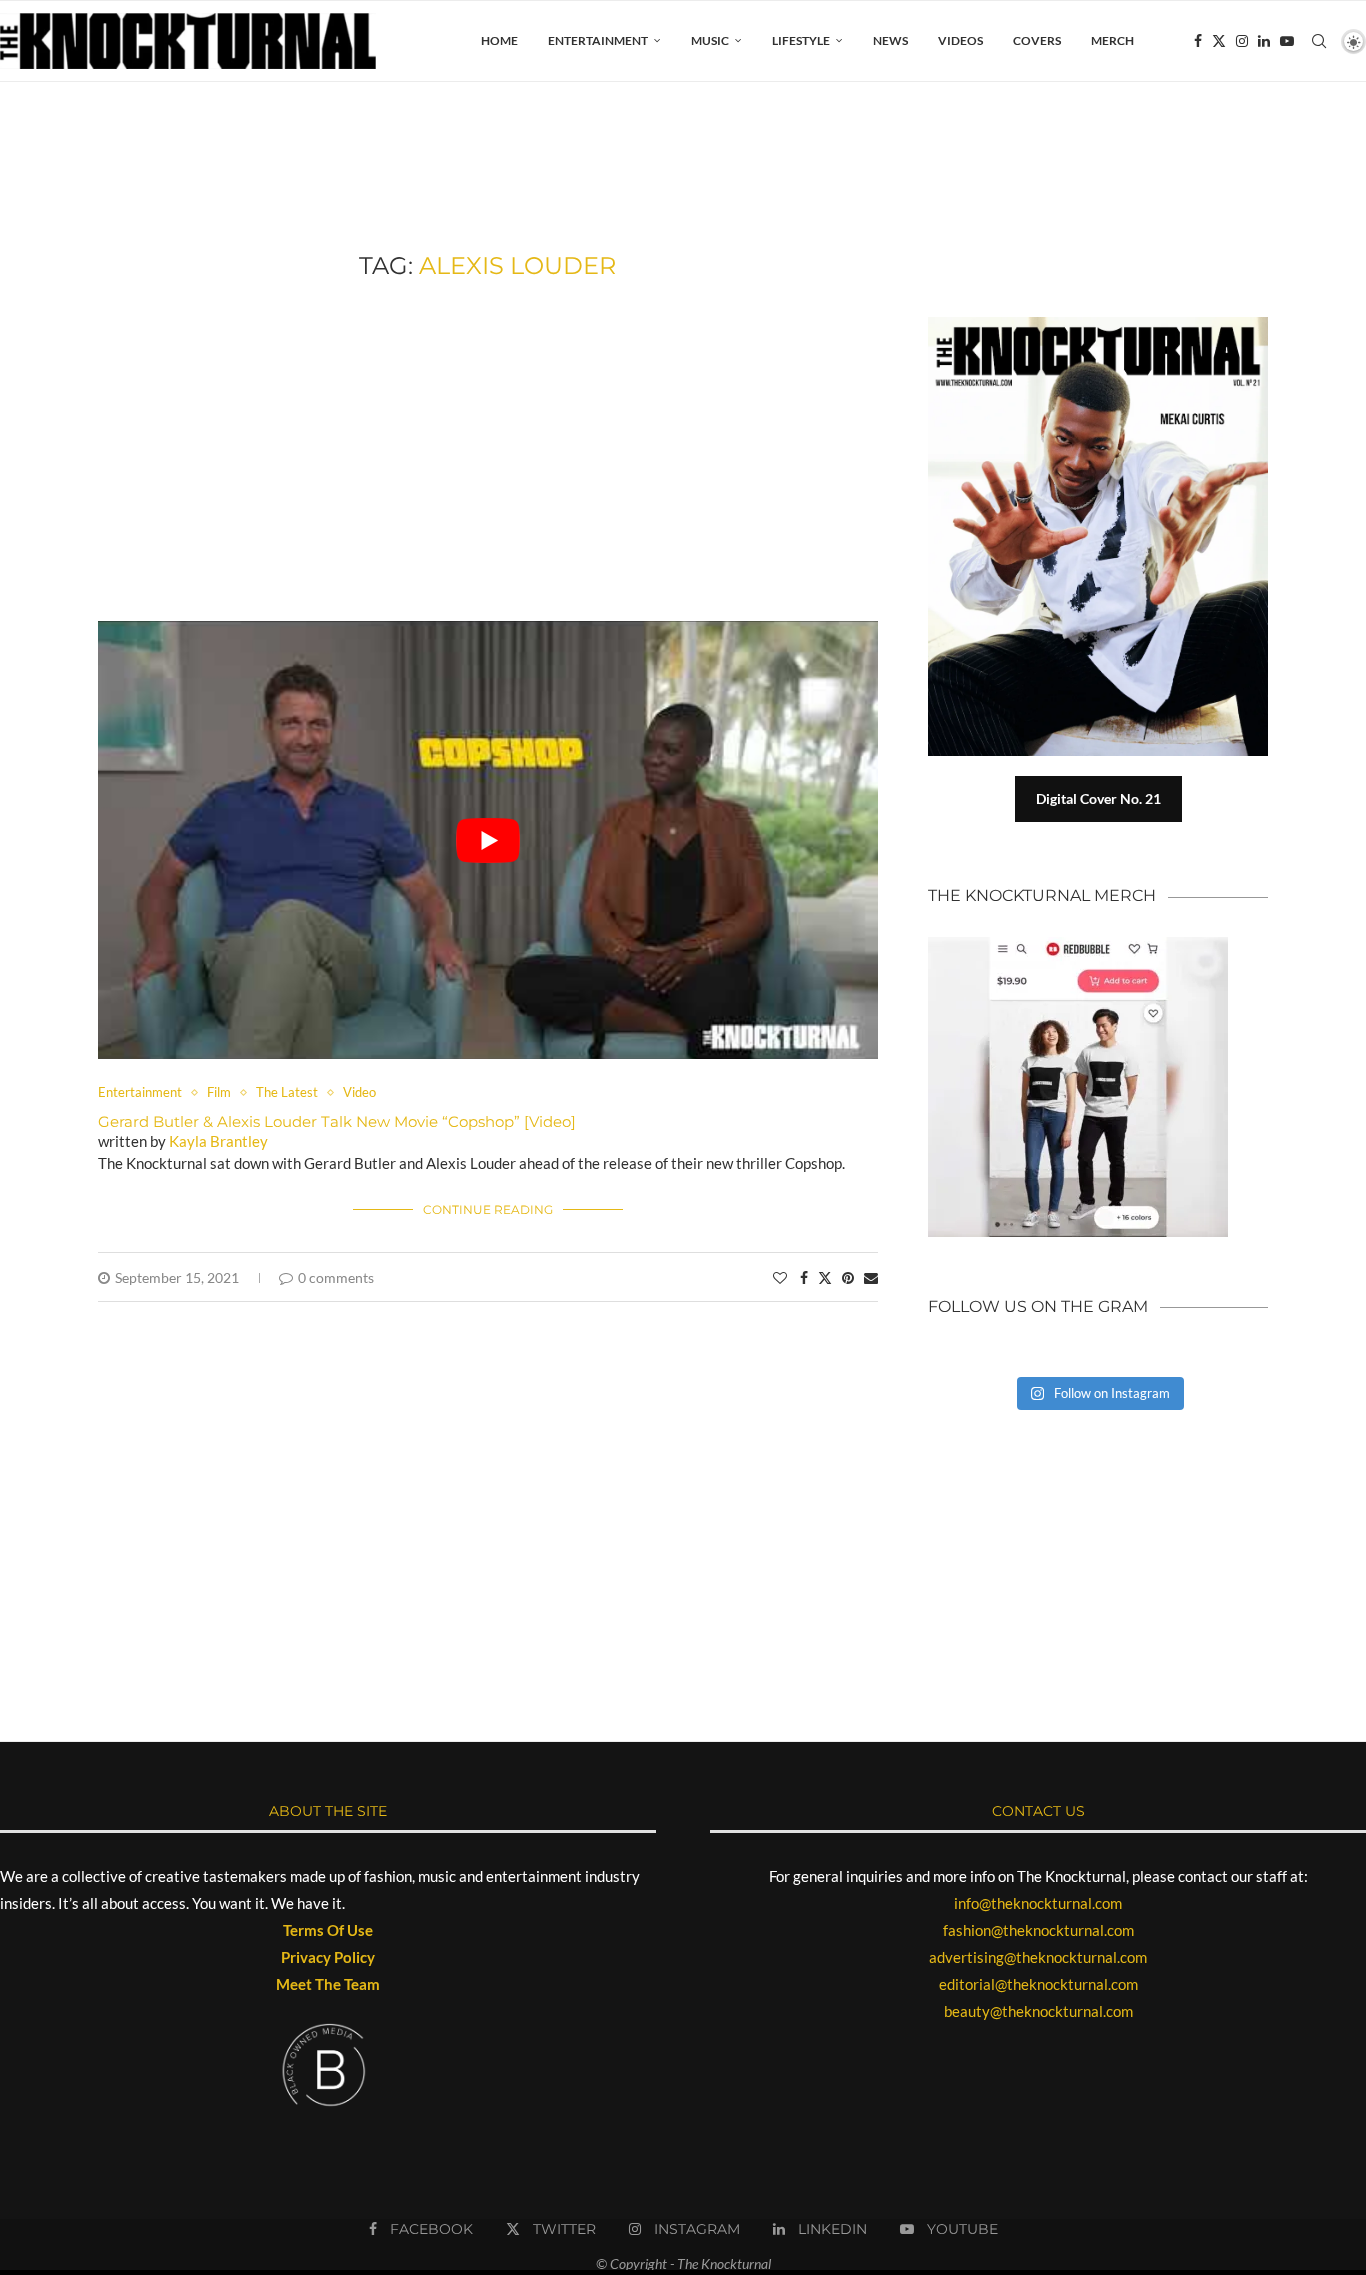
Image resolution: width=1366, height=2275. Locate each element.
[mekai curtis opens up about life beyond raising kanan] (1108, 325)
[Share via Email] (871, 1277)
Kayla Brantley (218, 1141)
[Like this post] (780, 1277)
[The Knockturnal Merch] (1078, 946)
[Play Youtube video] (488, 840)
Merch (1112, 40)
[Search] (1319, 41)
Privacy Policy (328, 1957)
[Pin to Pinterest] (848, 1277)
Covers (1037, 40)
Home (499, 40)
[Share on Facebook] (804, 1277)
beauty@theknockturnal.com (1038, 2011)
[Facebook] (1198, 41)
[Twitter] (1219, 41)
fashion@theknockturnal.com (1038, 1930)
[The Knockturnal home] (1098, 1505)
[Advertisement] (488, 451)
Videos (960, 40)
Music (710, 40)
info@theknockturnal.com (1038, 1903)
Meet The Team (328, 1984)
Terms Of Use (328, 1930)
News (890, 40)
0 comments (336, 1277)
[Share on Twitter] (825, 1277)
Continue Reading (488, 1209)
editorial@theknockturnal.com (1038, 1984)
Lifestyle (801, 40)
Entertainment (598, 40)
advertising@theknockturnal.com (1038, 1957)
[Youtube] (1287, 41)
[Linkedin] (1264, 41)
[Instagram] (1242, 41)
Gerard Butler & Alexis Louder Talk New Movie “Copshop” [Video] (337, 1121)
